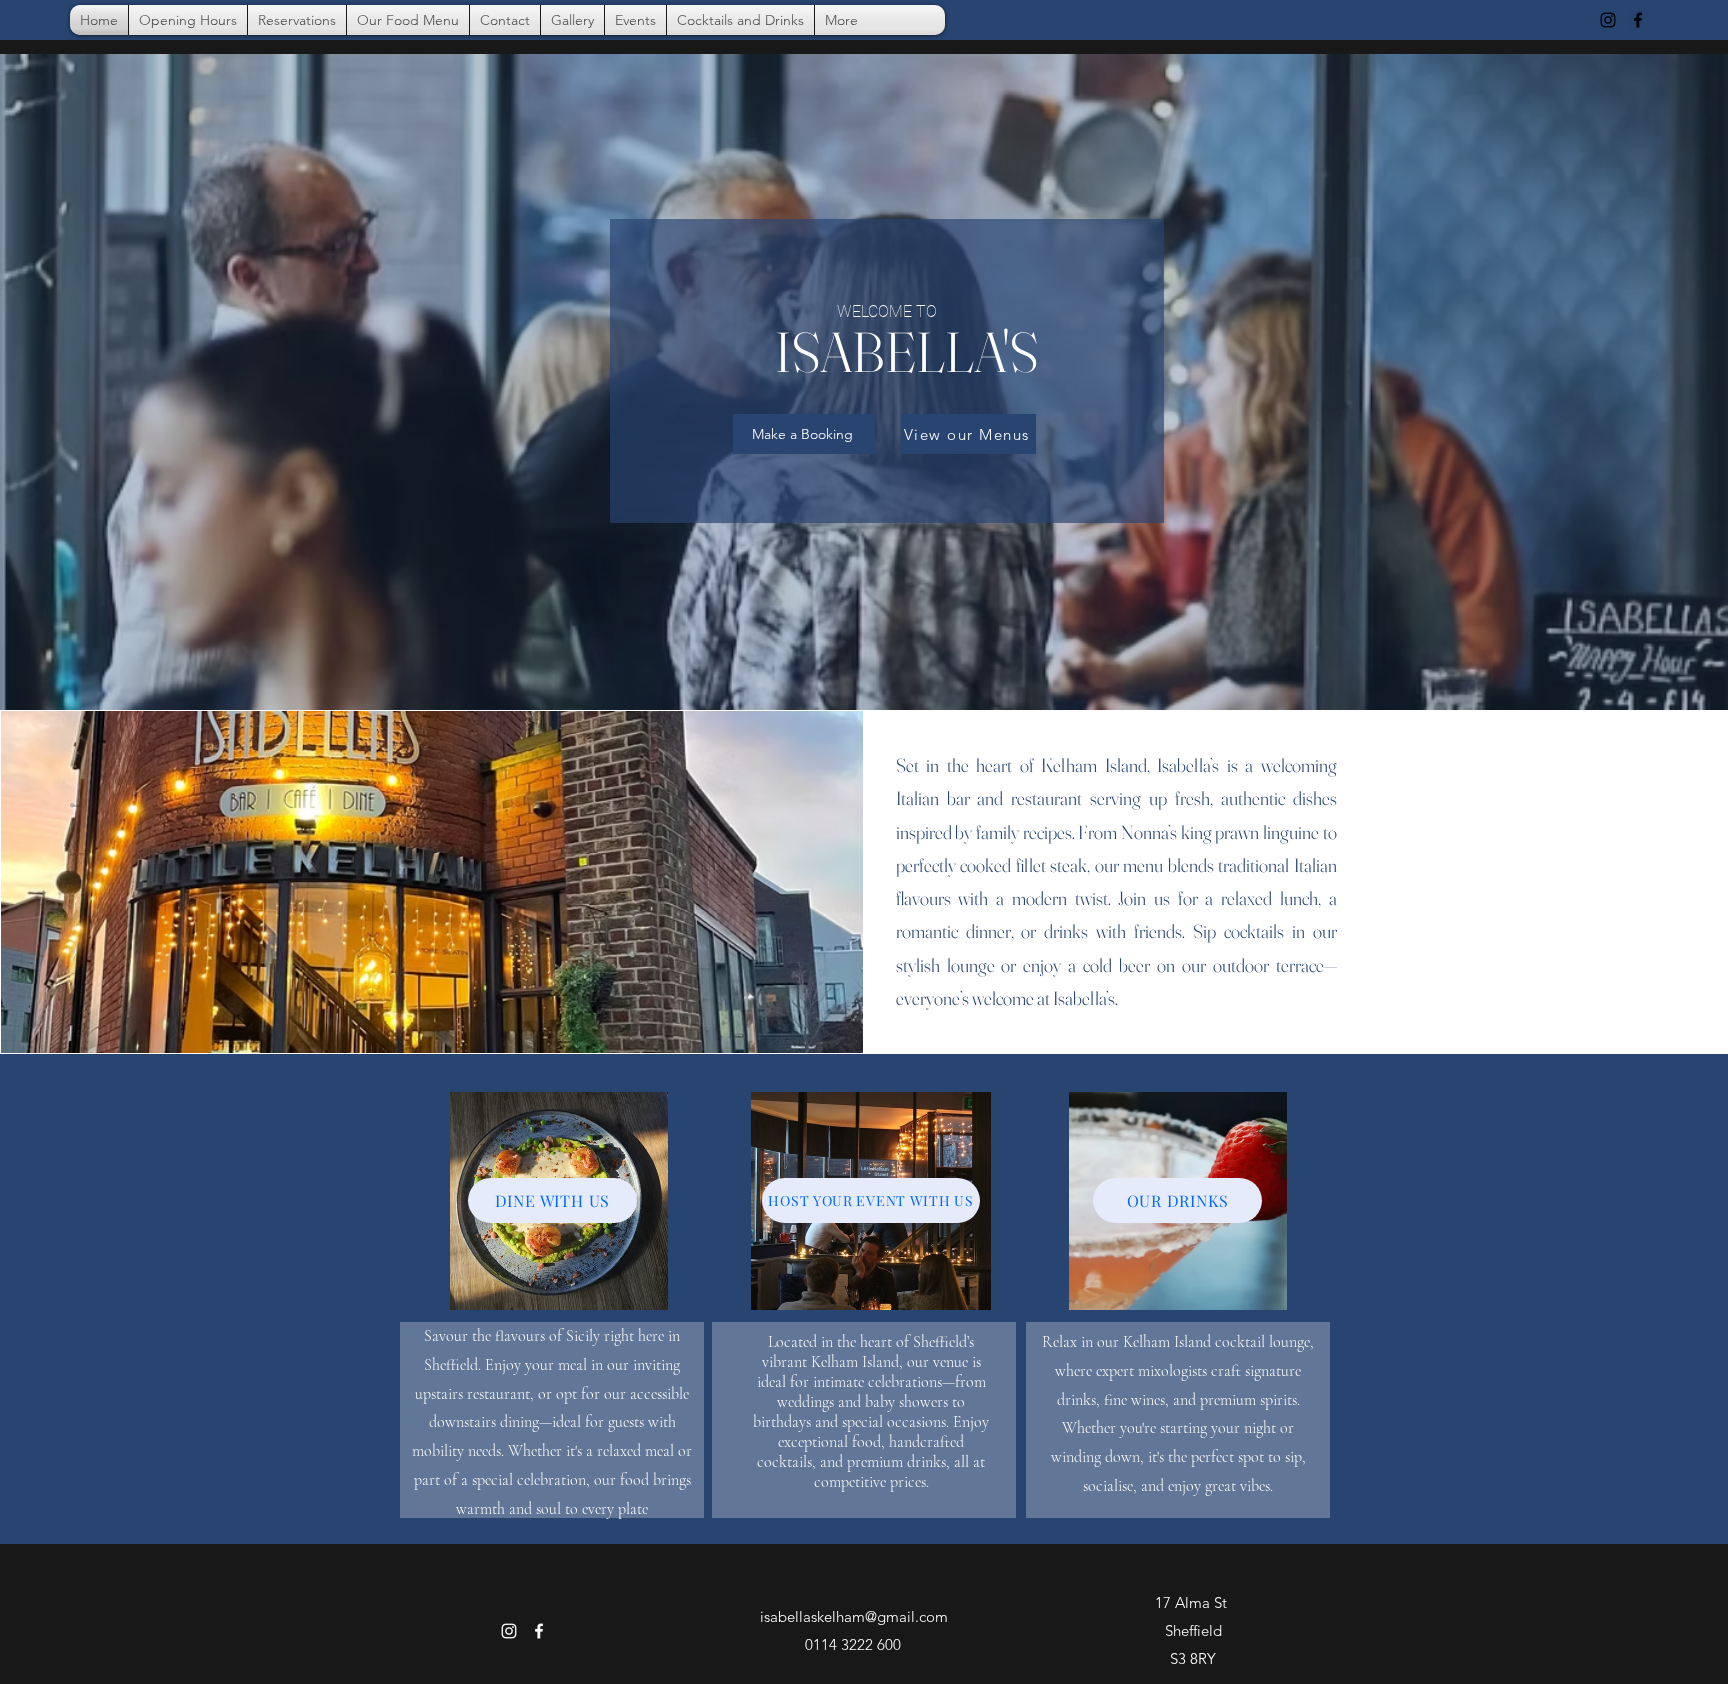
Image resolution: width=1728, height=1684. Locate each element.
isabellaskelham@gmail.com (854, 1616)
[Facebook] (1638, 20)
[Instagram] (1608, 20)
